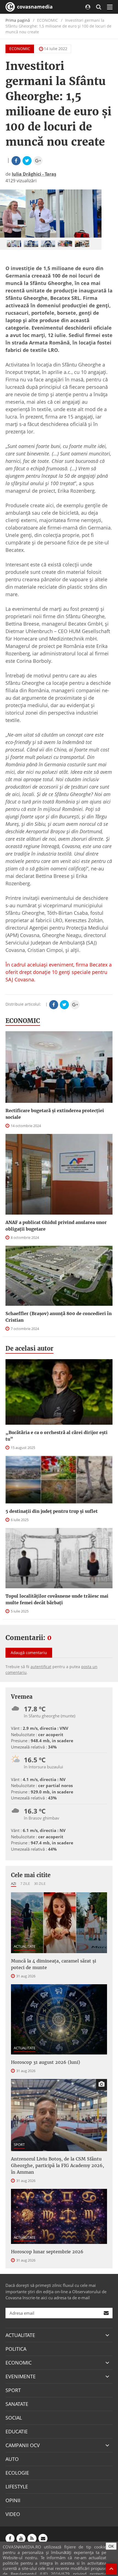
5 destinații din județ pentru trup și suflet (52, 1511)
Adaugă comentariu (29, 1653)
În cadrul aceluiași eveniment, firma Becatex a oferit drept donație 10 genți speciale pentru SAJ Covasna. (59, 972)
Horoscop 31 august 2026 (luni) (46, 2062)
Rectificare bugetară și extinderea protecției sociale (55, 1114)
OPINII (13, 2500)
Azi (14, 1883)
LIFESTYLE (17, 2487)
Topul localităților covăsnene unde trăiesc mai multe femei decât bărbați (57, 1599)
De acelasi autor (29, 1348)
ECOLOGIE (17, 2473)
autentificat (41, 1667)
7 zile (25, 1883)
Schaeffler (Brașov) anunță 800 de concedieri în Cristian (59, 1317)
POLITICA (16, 2349)
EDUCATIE (17, 2431)
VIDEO (13, 2514)
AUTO (12, 2459)
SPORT (19, 2145)
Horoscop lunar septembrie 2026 (47, 2252)
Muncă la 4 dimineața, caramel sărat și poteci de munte (54, 1964)
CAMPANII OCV (23, 2445)
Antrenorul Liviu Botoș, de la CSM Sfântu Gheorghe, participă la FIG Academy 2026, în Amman (57, 2165)
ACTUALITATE (25, 1946)
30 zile (40, 1883)
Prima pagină (18, 20)
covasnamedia (34, 7)
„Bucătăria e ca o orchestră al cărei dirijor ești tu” (57, 1436)
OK (111, 2546)
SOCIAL (14, 2418)
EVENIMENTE (21, 2376)
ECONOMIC (20, 49)
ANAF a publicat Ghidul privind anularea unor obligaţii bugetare (56, 1226)
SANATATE (17, 2404)
